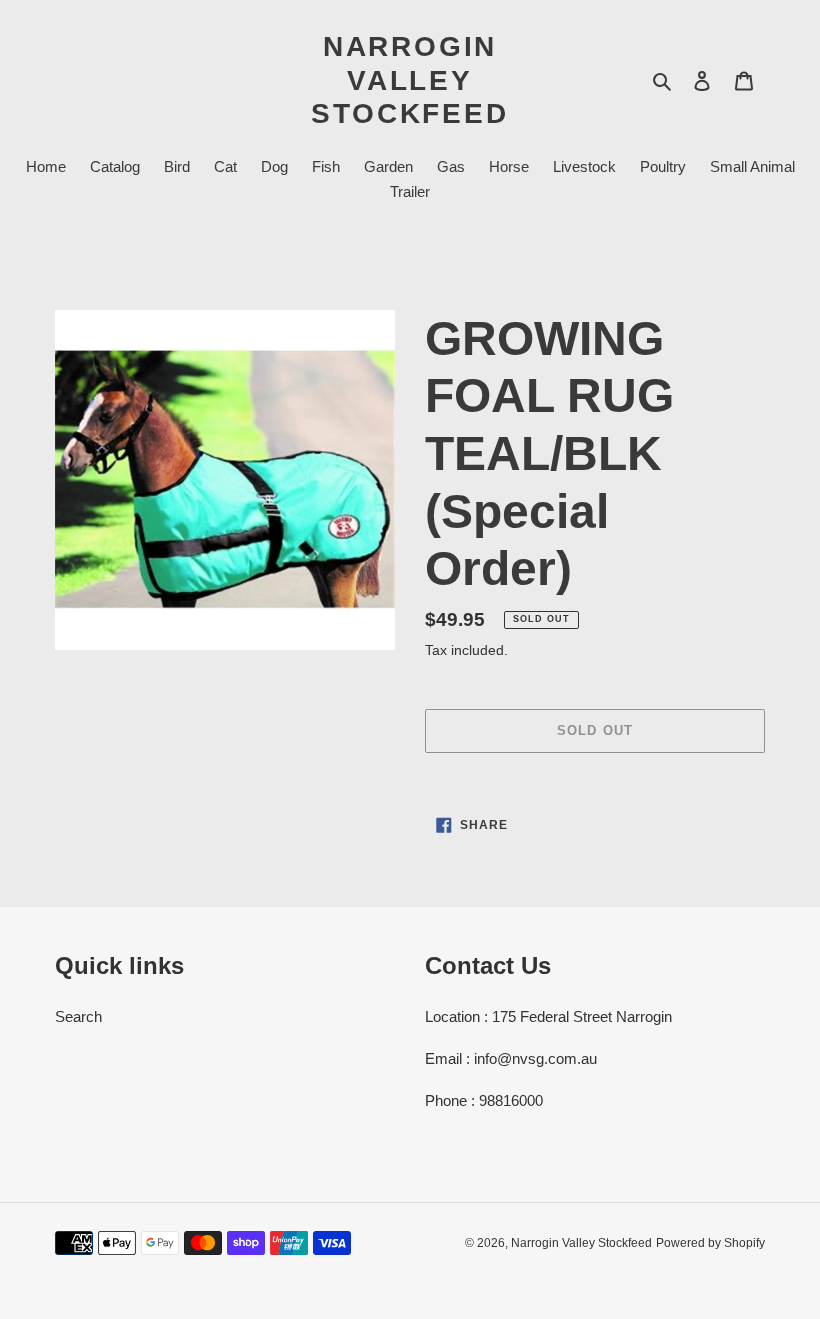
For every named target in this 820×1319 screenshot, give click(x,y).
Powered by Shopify (710, 1243)
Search (78, 1016)
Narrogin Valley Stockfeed (409, 80)
